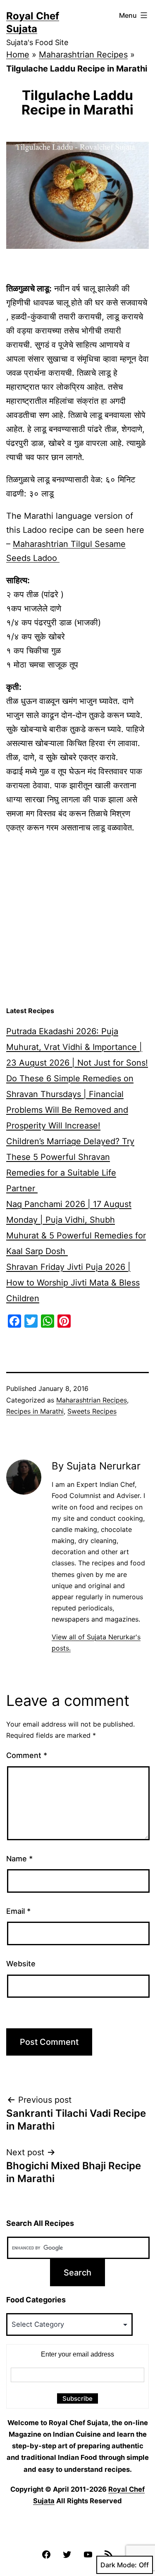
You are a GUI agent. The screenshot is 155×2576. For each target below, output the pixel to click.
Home (18, 55)
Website (21, 1964)
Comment (27, 1755)
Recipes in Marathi (35, 1411)
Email (18, 1911)
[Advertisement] (77, 920)
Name (19, 1859)
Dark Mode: (119, 2565)
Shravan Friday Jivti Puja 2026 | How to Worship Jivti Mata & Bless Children (73, 1283)
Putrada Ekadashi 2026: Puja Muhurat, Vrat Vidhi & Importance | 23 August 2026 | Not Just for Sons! (77, 1047)
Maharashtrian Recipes (83, 55)
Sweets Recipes (92, 1411)
